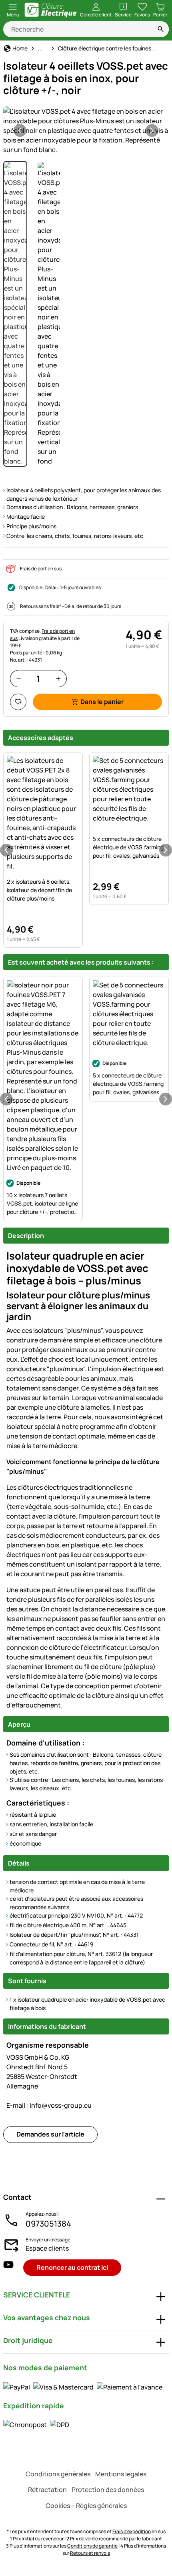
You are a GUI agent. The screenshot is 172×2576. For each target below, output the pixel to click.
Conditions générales (58, 2474)
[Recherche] (161, 29)
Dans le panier (102, 702)
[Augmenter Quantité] (58, 679)
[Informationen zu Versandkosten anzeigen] (36, 2425)
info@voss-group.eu (49, 2105)
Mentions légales (121, 2474)
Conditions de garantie (92, 2546)
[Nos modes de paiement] (83, 2387)
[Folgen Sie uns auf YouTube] (8, 2268)
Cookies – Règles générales (86, 2506)
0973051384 (48, 2224)
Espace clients (47, 2248)
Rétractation (47, 2490)
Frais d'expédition (132, 2531)
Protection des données (108, 2490)
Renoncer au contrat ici (72, 2267)
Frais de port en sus (41, 569)
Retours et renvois (90, 2553)
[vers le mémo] (18, 702)
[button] (86, 130)
